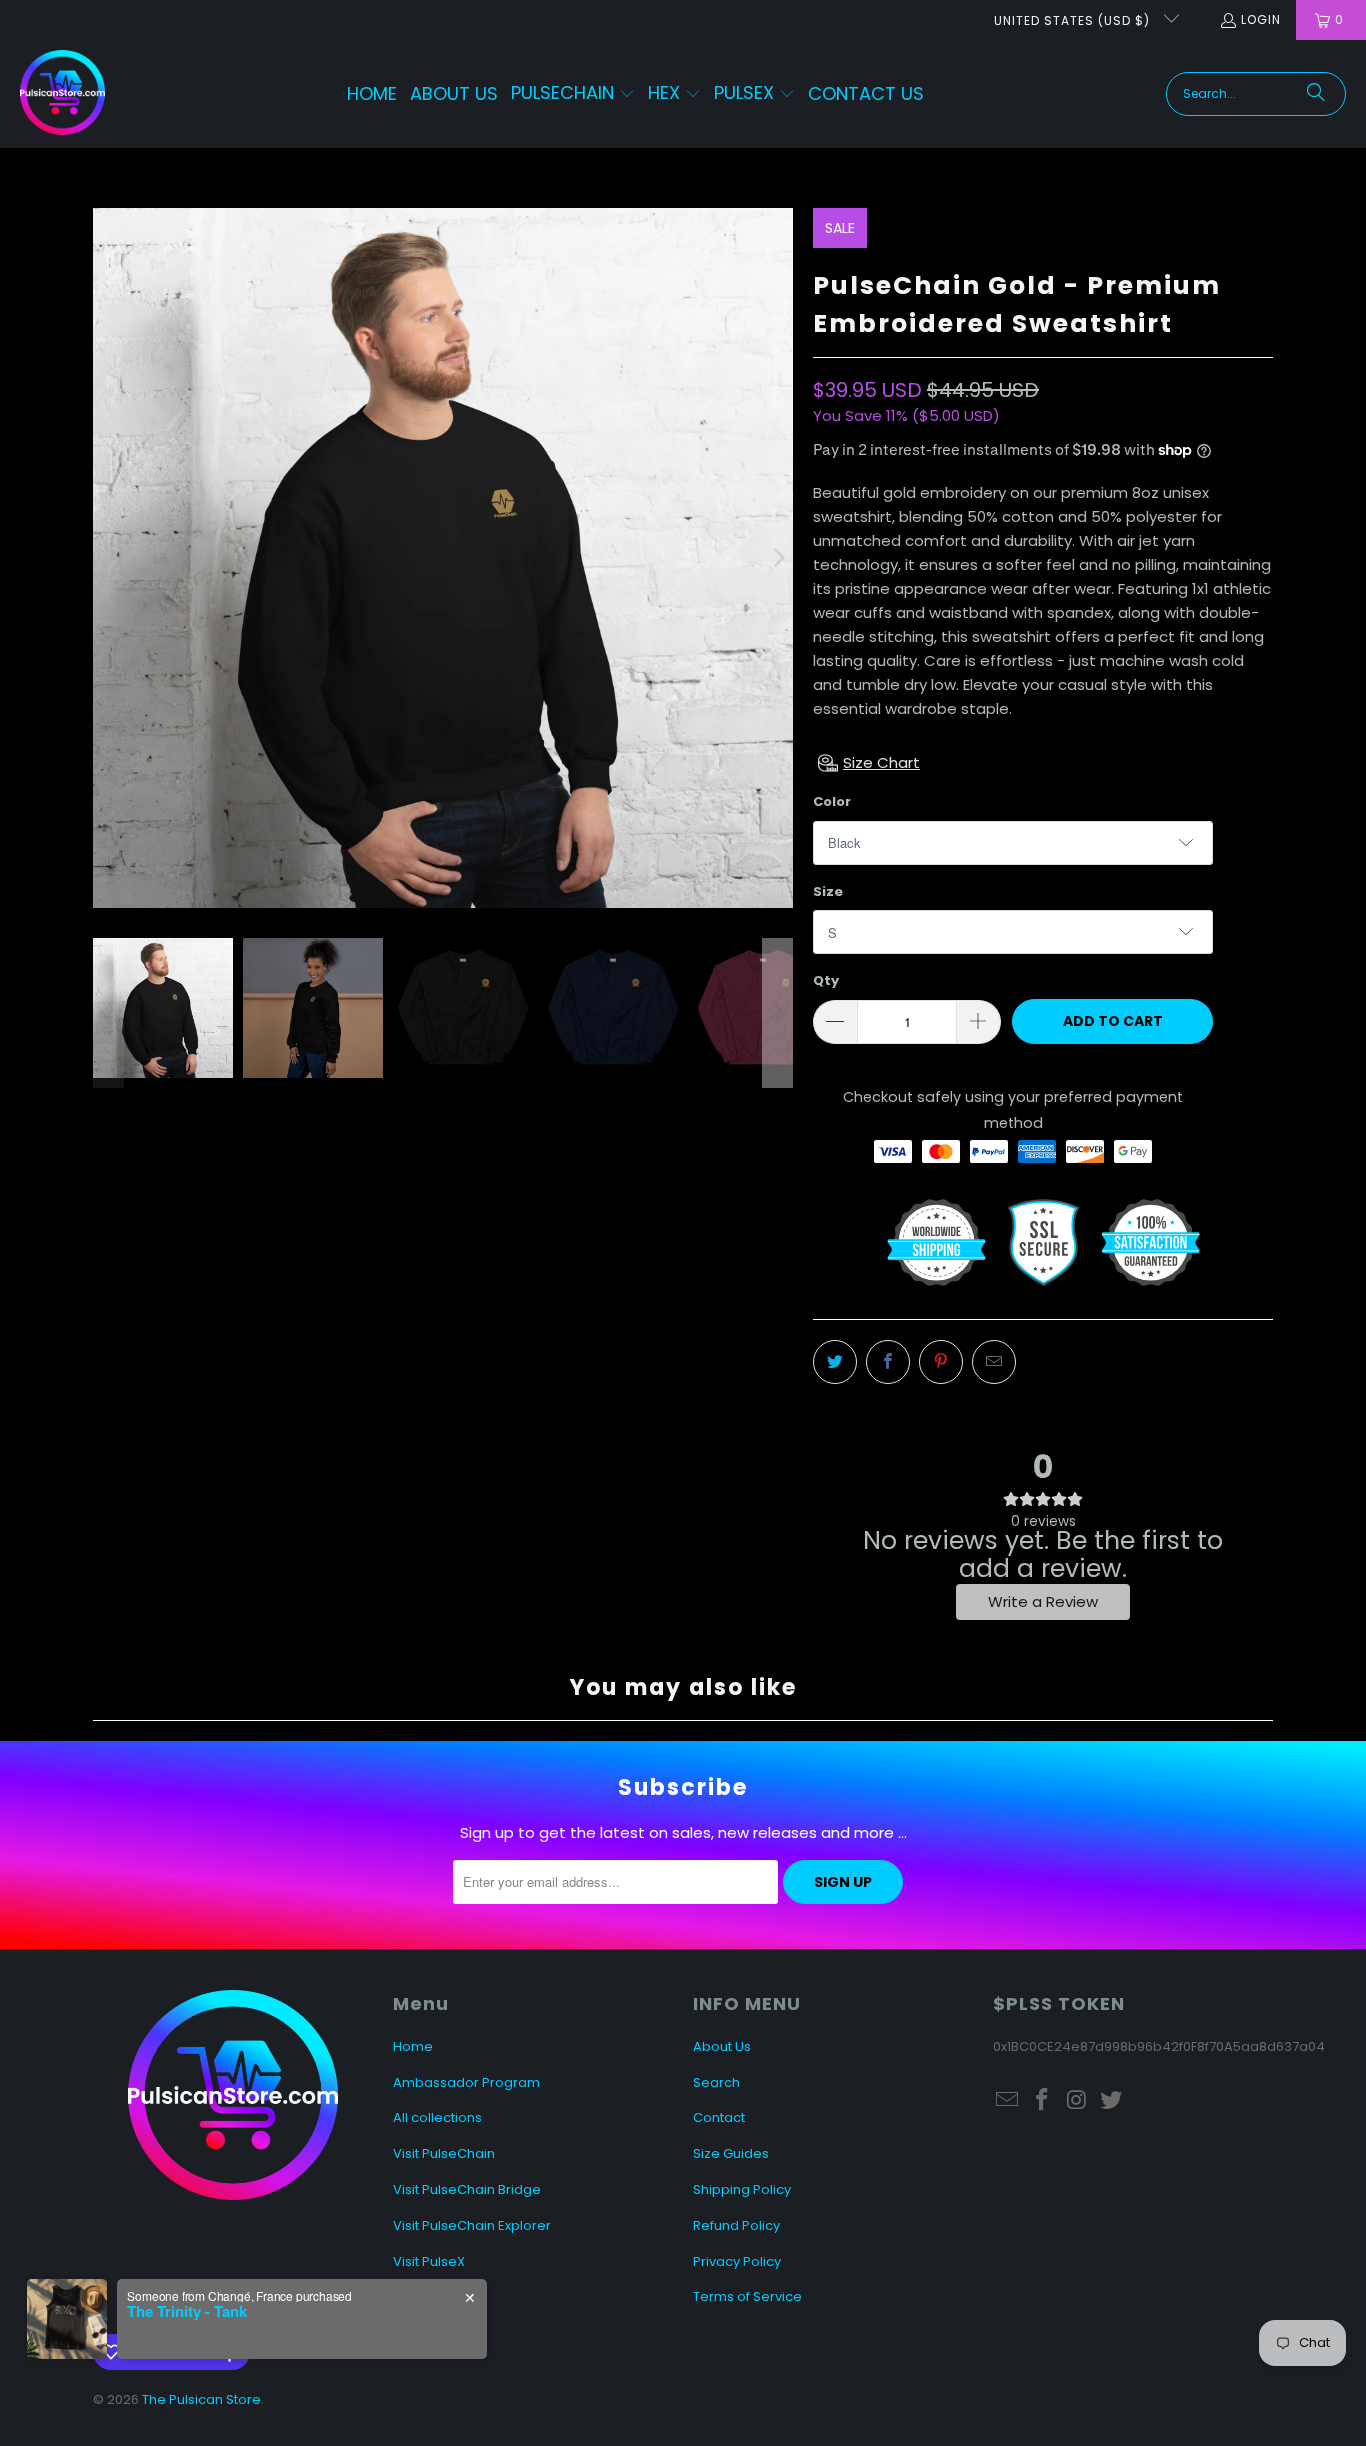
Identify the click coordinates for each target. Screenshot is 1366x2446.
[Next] (778, 558)
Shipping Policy (742, 2189)
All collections (437, 2117)
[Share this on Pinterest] (941, 1362)
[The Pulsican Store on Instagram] (1077, 2101)
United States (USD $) (1074, 20)
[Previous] (108, 558)
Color (832, 801)
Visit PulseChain (444, 2153)
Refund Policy (736, 2225)
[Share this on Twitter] (835, 1362)
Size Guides (731, 2153)
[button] (573, 94)
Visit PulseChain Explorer (472, 2225)
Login (1261, 19)
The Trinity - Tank (187, 2311)
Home (413, 2046)
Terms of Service (747, 2296)
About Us (722, 2046)
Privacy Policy (737, 2261)
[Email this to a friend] (994, 1362)
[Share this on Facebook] (888, 1362)
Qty (826, 980)
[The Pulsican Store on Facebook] (1043, 2101)
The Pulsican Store (201, 2399)
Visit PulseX (429, 2261)
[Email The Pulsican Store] (1008, 2101)
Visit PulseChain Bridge (467, 2189)
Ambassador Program (466, 2082)
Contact (719, 2117)
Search (716, 2082)
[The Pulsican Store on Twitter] (1112, 2101)
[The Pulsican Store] (62, 94)
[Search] (1316, 94)
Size (828, 891)
